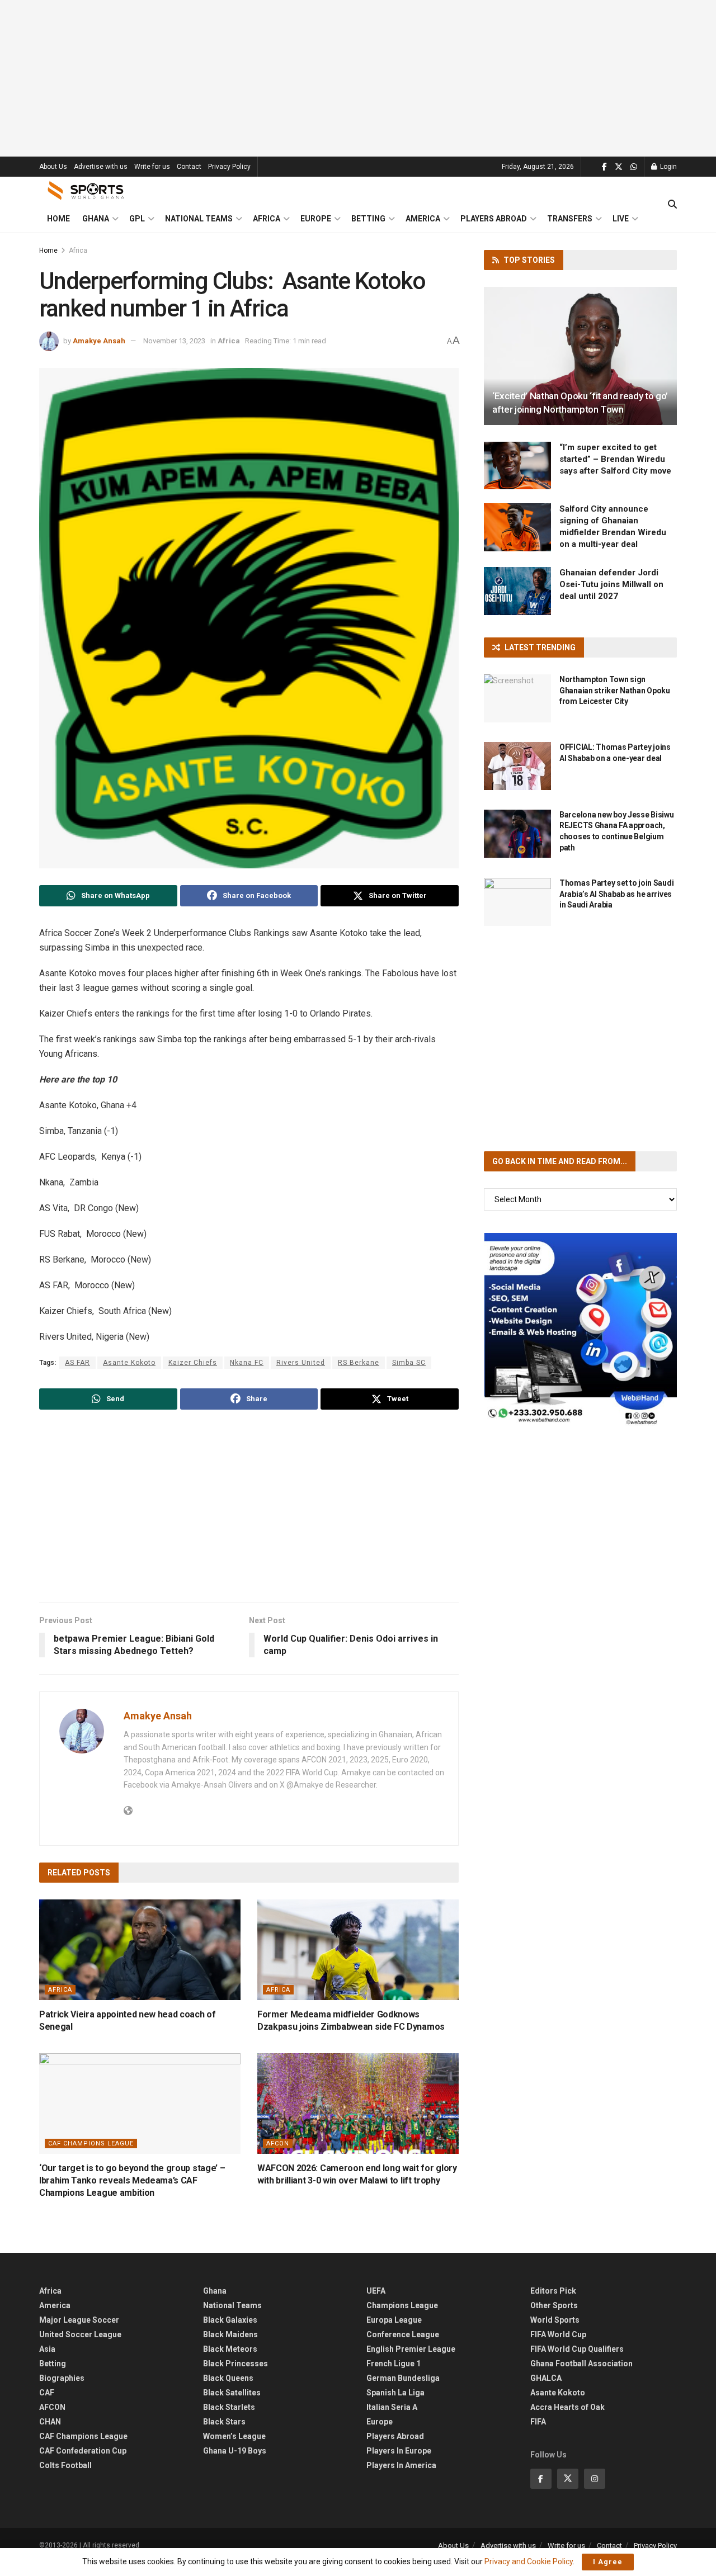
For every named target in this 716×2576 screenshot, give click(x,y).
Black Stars (224, 2422)
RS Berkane (359, 1363)
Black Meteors (230, 2349)
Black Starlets (229, 2407)
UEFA (376, 2291)
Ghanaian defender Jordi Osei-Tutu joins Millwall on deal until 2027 (611, 584)
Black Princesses (235, 2364)
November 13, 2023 (174, 341)
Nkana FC (247, 1363)
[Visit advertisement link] (580, 1329)
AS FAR (77, 1363)
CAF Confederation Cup (83, 2451)
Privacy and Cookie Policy (529, 2561)
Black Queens (228, 2378)
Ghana (96, 219)
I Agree (608, 2562)
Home (58, 219)
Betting (368, 219)
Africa (267, 219)
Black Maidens (230, 2334)
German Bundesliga (403, 2378)
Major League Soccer (79, 2320)
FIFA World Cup (558, 2334)
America (423, 219)
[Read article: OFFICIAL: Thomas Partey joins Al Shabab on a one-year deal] (517, 766)
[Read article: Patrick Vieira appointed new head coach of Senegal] (140, 1950)
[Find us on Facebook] (604, 167)
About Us (53, 167)
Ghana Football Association (581, 2364)
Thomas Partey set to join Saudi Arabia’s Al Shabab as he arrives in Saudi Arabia (616, 894)
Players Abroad (494, 219)
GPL (137, 219)
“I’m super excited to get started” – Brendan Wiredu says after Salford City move (615, 459)
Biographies (62, 2378)
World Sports (555, 2320)
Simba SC (409, 1363)
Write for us (152, 167)
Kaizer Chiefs (193, 1363)
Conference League (403, 2334)
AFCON (278, 2143)
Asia (47, 2349)
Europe (316, 219)
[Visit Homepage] (86, 191)
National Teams (199, 219)
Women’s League (234, 2436)
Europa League (394, 2320)
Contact (189, 167)
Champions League (402, 2305)
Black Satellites (232, 2393)
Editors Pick (553, 2291)
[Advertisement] (358, 78)
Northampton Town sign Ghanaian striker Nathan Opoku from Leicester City (615, 690)
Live (621, 219)
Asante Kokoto (129, 1363)
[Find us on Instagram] (595, 2479)
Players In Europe (399, 2451)
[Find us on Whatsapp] (634, 167)
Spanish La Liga (395, 2393)
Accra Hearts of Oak (567, 2407)
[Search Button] (672, 205)
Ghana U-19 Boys (235, 2451)
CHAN (50, 2422)
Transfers (570, 219)
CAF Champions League (91, 2143)
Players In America (401, 2465)
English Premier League (411, 2349)
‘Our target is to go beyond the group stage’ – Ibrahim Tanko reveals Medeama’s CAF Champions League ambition (132, 2181)
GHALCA (546, 2378)
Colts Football (65, 2465)
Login (668, 167)
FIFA (538, 2422)
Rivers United (301, 1363)
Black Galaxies (230, 2320)
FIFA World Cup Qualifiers (577, 2349)
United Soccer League (80, 2334)
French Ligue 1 (394, 2364)
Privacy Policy (229, 167)
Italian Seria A (392, 2407)
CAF (47, 2393)
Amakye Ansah (99, 341)
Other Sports (554, 2305)
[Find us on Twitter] (619, 167)
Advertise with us (101, 167)
